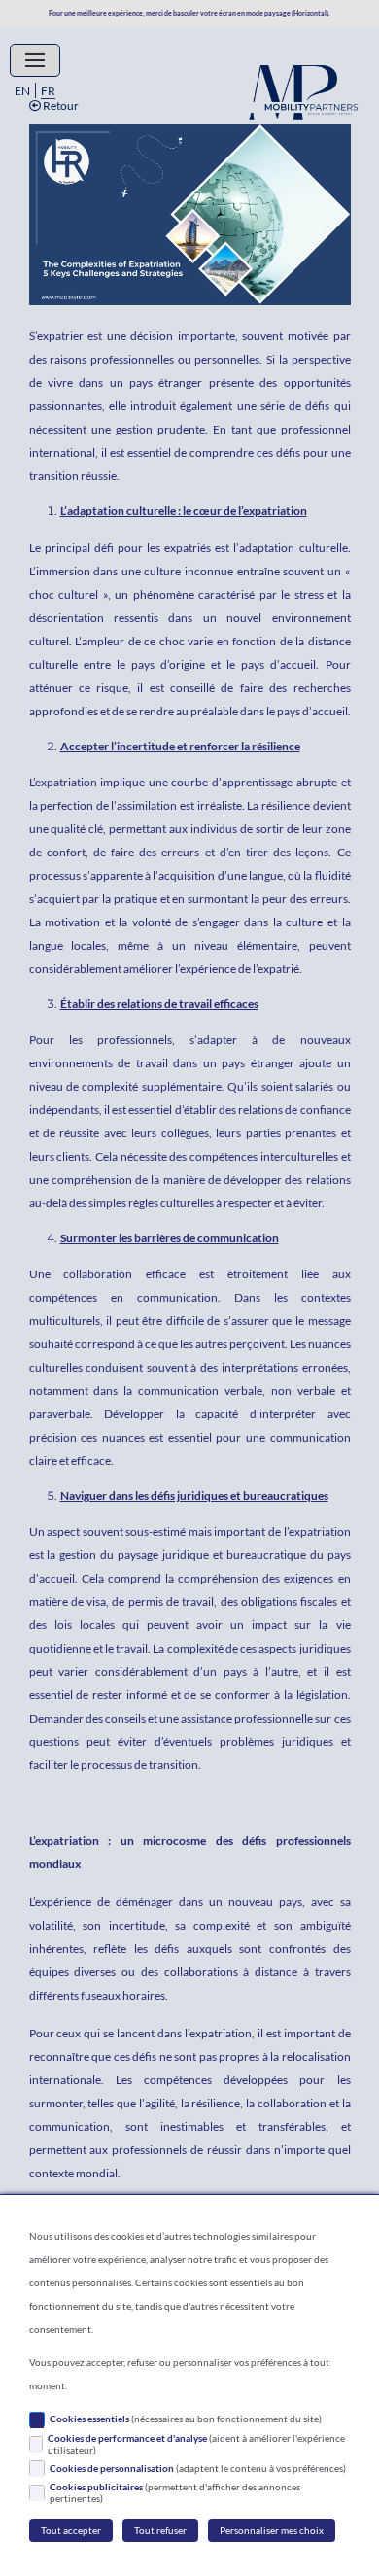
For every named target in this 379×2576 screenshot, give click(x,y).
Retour (60, 105)
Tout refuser (160, 2530)
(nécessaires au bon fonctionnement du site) (186, 2419)
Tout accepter (71, 2530)
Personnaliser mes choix (272, 2530)
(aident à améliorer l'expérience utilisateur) (196, 2444)
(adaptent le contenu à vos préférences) (198, 2468)
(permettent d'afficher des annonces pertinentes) (175, 2492)
